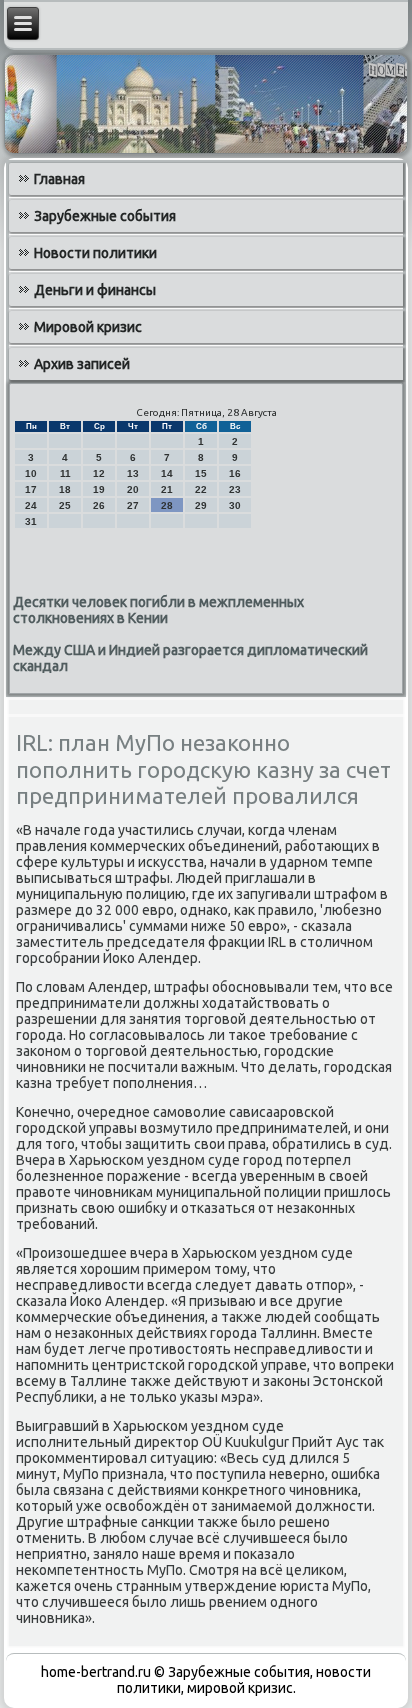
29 (201, 505)
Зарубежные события (105, 216)
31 (31, 521)
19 (99, 489)
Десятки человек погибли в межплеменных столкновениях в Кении (158, 610)
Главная (59, 179)
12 (99, 473)
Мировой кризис (88, 327)
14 (167, 473)
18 (65, 489)
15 (201, 473)
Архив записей (82, 364)
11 (65, 473)
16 (235, 473)
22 (201, 489)
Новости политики (95, 253)
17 (31, 489)
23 (235, 489)
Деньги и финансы (95, 290)
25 (65, 505)
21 (167, 489)
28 (167, 505)
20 (133, 489)
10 (31, 473)
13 (133, 473)
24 (31, 505)
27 (133, 505)
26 (99, 505)
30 (235, 505)
